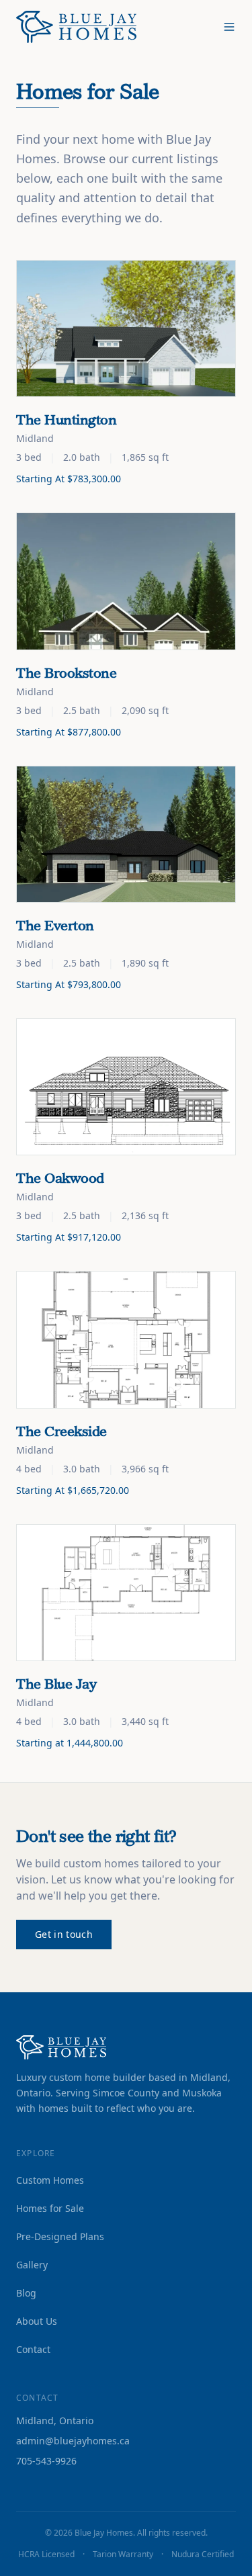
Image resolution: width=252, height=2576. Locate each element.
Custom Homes (50, 2180)
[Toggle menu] (229, 27)
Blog (26, 2293)
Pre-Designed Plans (60, 2236)
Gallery (32, 2265)
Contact (33, 2349)
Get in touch (64, 1934)
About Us (37, 2321)
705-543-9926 (46, 2461)
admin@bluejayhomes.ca (73, 2441)
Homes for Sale (50, 2208)
